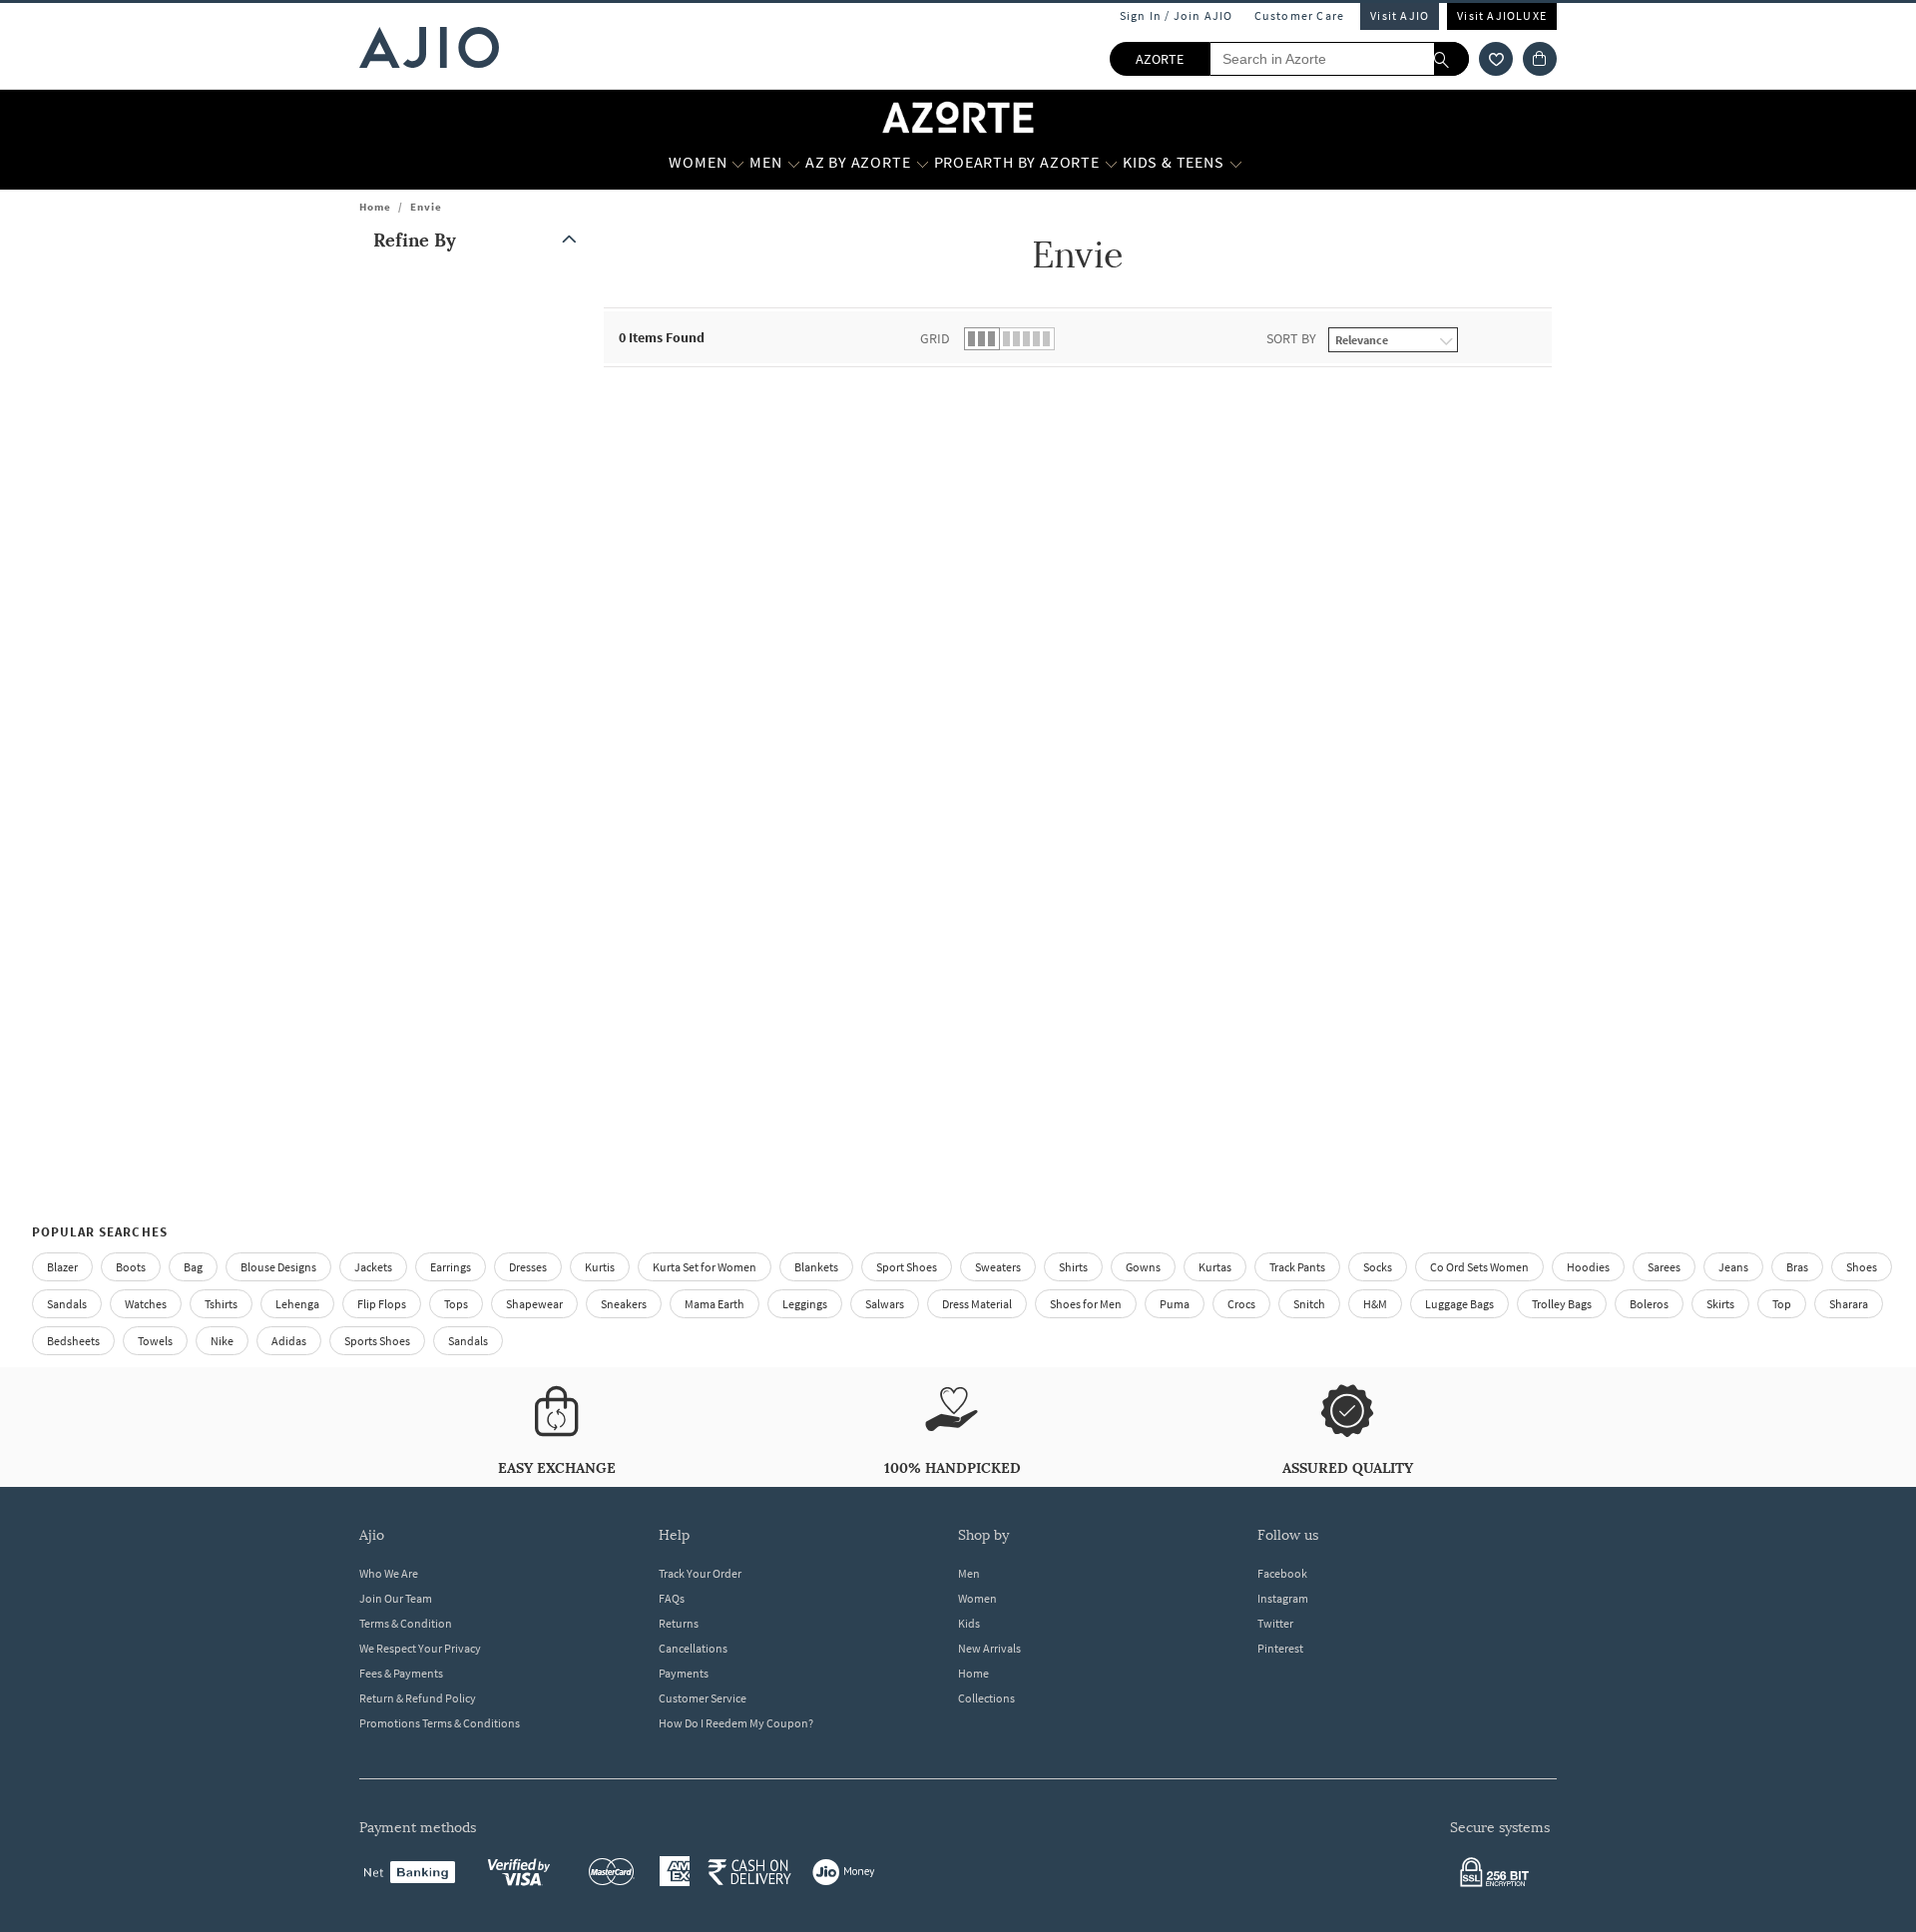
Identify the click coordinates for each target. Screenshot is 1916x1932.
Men (969, 1573)
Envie (426, 207)
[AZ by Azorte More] (923, 163)
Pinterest (1280, 1648)
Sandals (67, 1304)
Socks (1378, 1267)
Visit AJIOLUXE (1502, 15)
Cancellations (693, 1648)
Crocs (1241, 1304)
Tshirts (221, 1304)
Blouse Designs (278, 1267)
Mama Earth (715, 1304)
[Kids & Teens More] (1236, 163)
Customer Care (1300, 15)
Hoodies (1588, 1267)
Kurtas (1215, 1267)
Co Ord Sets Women (1479, 1267)
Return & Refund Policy (418, 1698)
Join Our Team (396, 1598)
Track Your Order (700, 1573)
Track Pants (1297, 1267)
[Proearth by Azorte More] (1111, 163)
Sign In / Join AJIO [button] (1177, 15)
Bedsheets (73, 1341)
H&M (1375, 1304)
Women (977, 1598)
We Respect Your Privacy (420, 1648)
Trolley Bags (1562, 1304)
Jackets (373, 1267)
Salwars (885, 1304)
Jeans (1733, 1267)
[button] (1496, 59)
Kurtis (600, 1267)
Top (1782, 1304)
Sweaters (998, 1267)
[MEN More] (794, 163)
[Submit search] (1451, 59)
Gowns (1143, 1267)
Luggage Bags (1459, 1304)
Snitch (1309, 1304)
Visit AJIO (1400, 15)
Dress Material (977, 1304)
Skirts (1720, 1304)
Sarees (1664, 1267)
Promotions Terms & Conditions (440, 1723)
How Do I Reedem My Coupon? (736, 1723)
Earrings (451, 1267)
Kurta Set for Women (705, 1267)
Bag (193, 1267)
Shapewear (534, 1304)
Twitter (1275, 1623)
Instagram (1283, 1598)
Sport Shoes (907, 1267)
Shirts (1073, 1267)
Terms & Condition (406, 1623)
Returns (679, 1623)
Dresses (528, 1267)
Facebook (1282, 1573)
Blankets (816, 1267)
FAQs (672, 1598)
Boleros (1649, 1304)
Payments (684, 1673)
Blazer (62, 1267)
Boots (131, 1267)
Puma (1175, 1304)
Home (375, 207)
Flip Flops (382, 1304)
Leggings (805, 1304)
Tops (456, 1304)
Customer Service (703, 1698)
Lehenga (297, 1304)
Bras (1797, 1267)
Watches (146, 1304)
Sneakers (624, 1304)
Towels (155, 1341)
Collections (986, 1698)
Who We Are (389, 1573)
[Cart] (1540, 59)
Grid (935, 338)
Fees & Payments (401, 1673)
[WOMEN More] (738, 163)
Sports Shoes (377, 1341)
